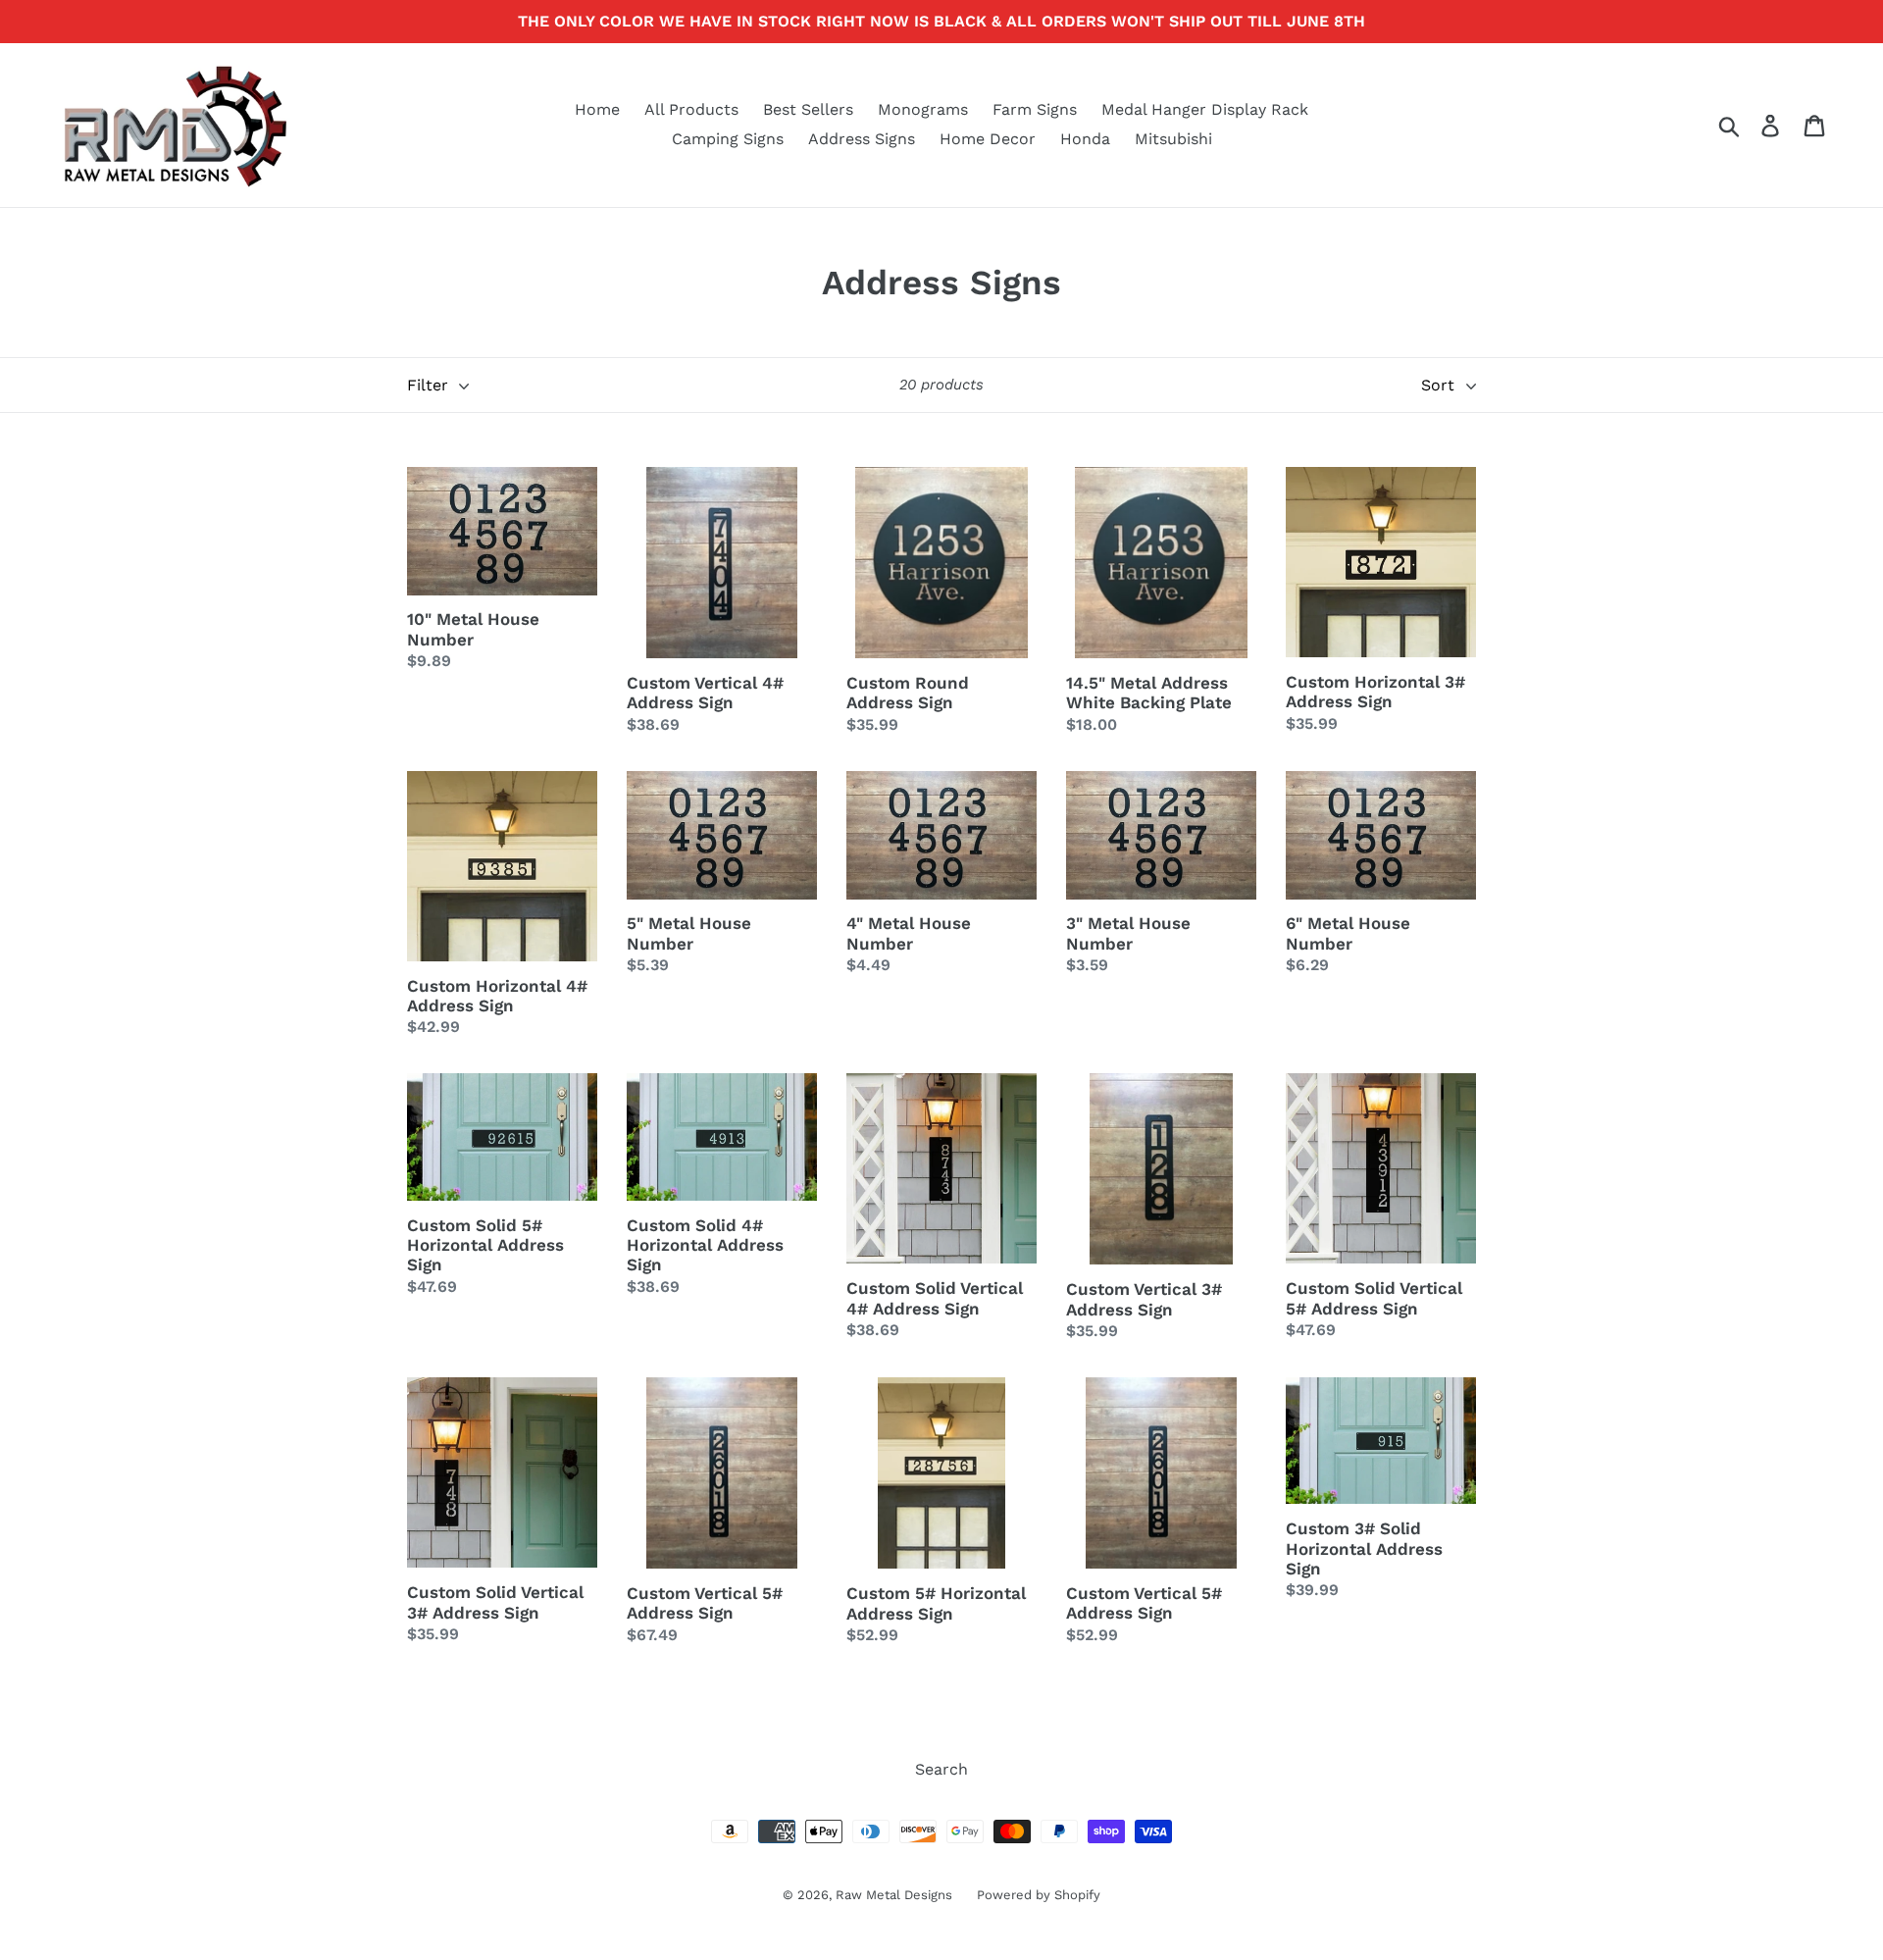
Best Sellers (808, 109)
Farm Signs (1035, 109)
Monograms (923, 109)
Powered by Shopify (1039, 1895)
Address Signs (862, 139)
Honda (1085, 139)
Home (597, 109)
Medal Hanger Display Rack (1205, 109)
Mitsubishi (1173, 139)
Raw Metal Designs (894, 1895)
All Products (691, 109)
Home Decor (988, 139)
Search (941, 1769)
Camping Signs (728, 139)
